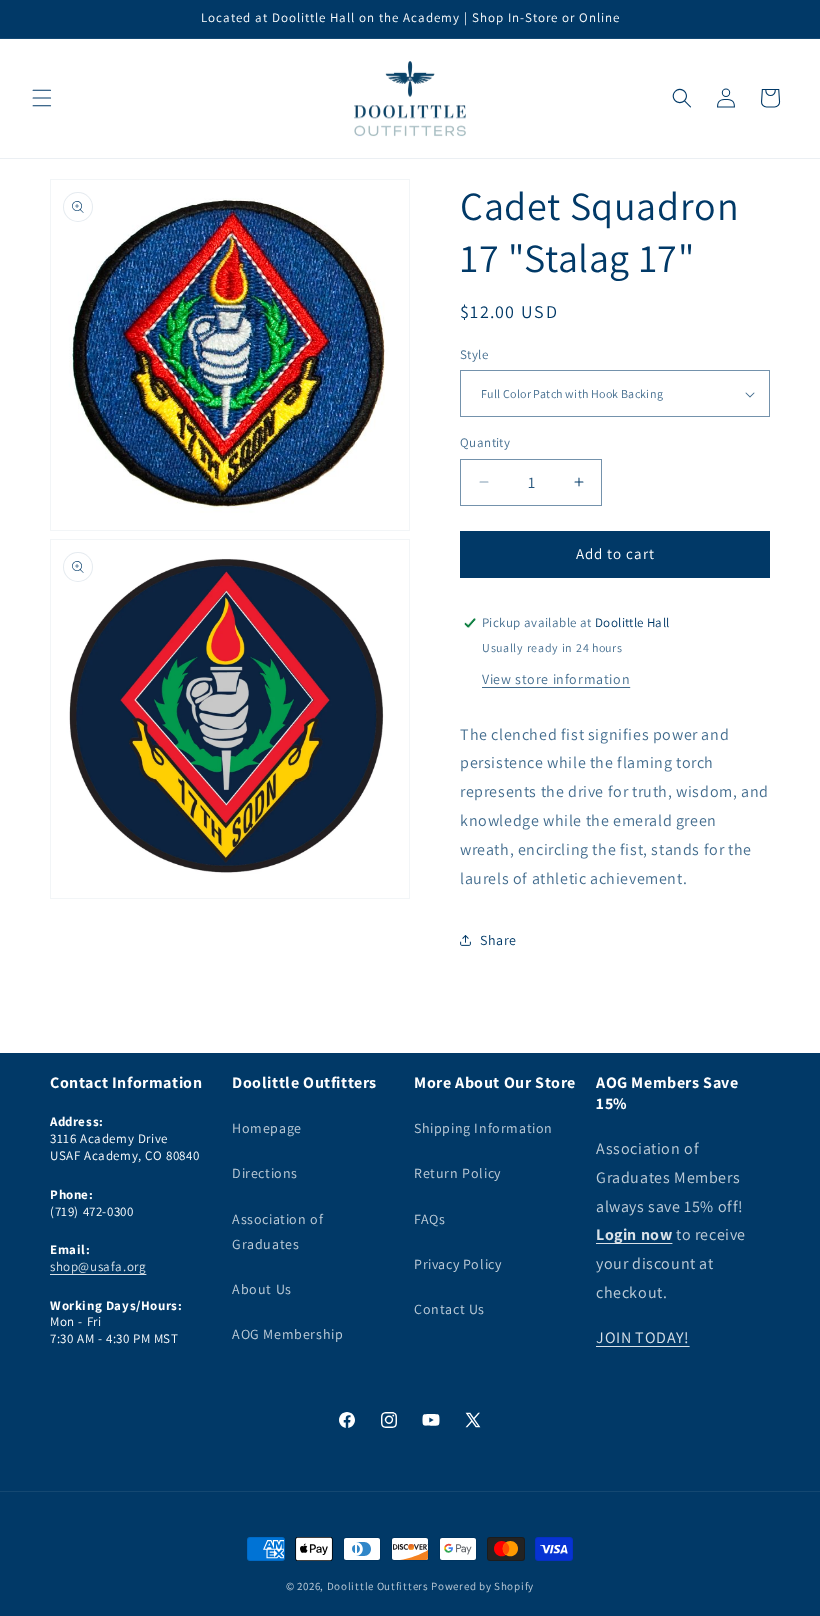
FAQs (429, 1219)
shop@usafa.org (98, 1266)
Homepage (267, 1128)
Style (474, 354)
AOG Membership (287, 1334)
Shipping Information (483, 1128)
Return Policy (457, 1173)
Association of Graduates (277, 1231)
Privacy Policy (457, 1264)
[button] (42, 98)
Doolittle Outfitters (378, 1586)
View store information (556, 679)
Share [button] (498, 940)
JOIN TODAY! (643, 1337)
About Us (262, 1289)
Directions (265, 1173)
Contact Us (449, 1309)
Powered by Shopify (482, 1586)
